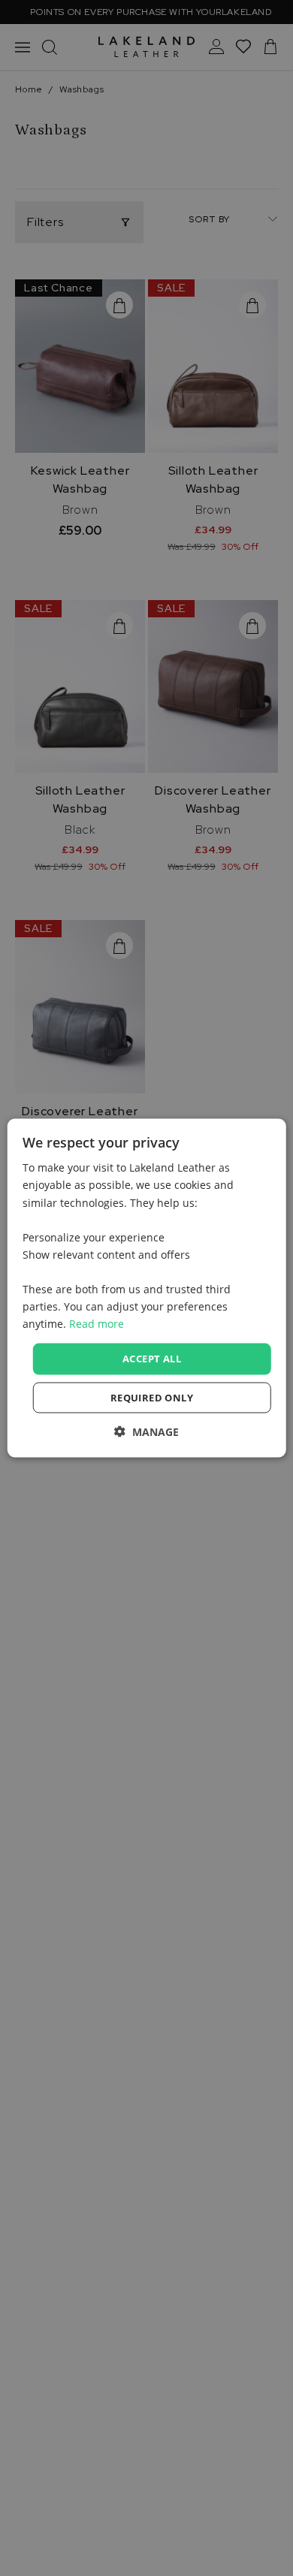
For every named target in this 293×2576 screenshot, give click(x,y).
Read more (97, 1324)
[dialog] (147, 1288)
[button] (146, 1431)
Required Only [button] (152, 1397)
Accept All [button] (152, 1359)
